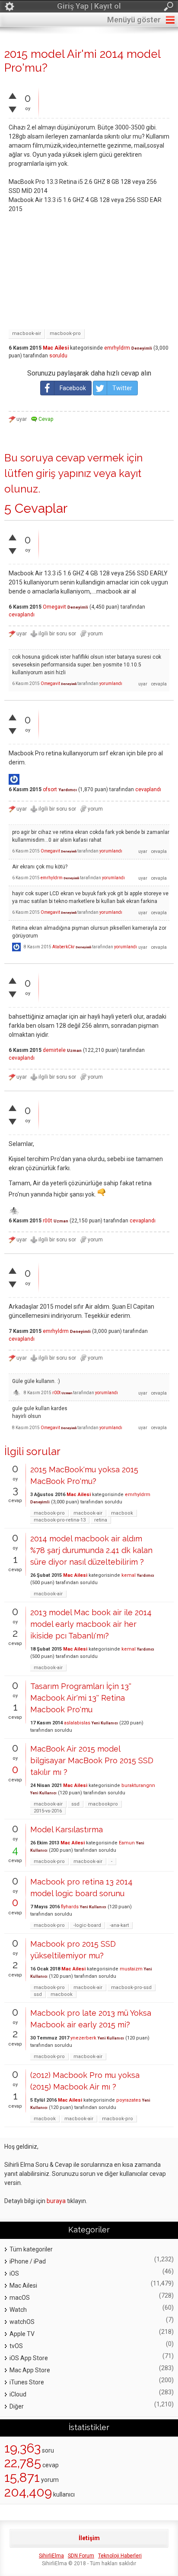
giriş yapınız (64, 473)
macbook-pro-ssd (131, 1987)
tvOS (16, 2346)
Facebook (73, 388)
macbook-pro (65, 333)
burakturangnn (138, 1785)
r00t (48, 1221)
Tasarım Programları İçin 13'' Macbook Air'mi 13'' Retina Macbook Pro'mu (81, 1698)
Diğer (17, 2406)
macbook (122, 1513)
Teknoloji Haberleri (120, 2556)
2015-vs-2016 (48, 1811)
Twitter (122, 388)
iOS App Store (29, 2358)
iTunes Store (27, 2382)
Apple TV (22, 2334)
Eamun (127, 1843)
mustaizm (131, 1969)
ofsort (50, 789)
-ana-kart (119, 1925)
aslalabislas (77, 1723)
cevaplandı (22, 615)
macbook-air (27, 333)
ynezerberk (83, 2038)
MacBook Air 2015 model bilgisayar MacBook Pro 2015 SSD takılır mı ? (92, 1760)
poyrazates (129, 2100)
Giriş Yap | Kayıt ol (89, 6)
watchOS (22, 2322)
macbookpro (103, 1804)
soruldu (58, 356)
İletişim (89, 2538)
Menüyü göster (134, 20)
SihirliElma (51, 2556)
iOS (14, 2273)
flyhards (70, 1907)
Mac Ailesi (56, 348)
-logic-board (87, 1925)
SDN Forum (81, 2556)
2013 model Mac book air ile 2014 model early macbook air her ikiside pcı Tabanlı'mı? (91, 1624)
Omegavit (54, 607)
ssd (75, 1804)
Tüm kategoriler (31, 2249)
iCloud (18, 2394)
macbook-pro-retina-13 (60, 1520)
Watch (18, 2310)
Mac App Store (30, 2370)
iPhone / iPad (28, 2261)
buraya (56, 2201)
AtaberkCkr (64, 947)
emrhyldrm (117, 348)
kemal (129, 1575)
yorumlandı (111, 683)
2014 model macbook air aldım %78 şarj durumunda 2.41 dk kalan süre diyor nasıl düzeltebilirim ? (91, 1550)
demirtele (54, 1050)
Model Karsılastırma (67, 1829)
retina (101, 1520)
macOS (20, 2298)
